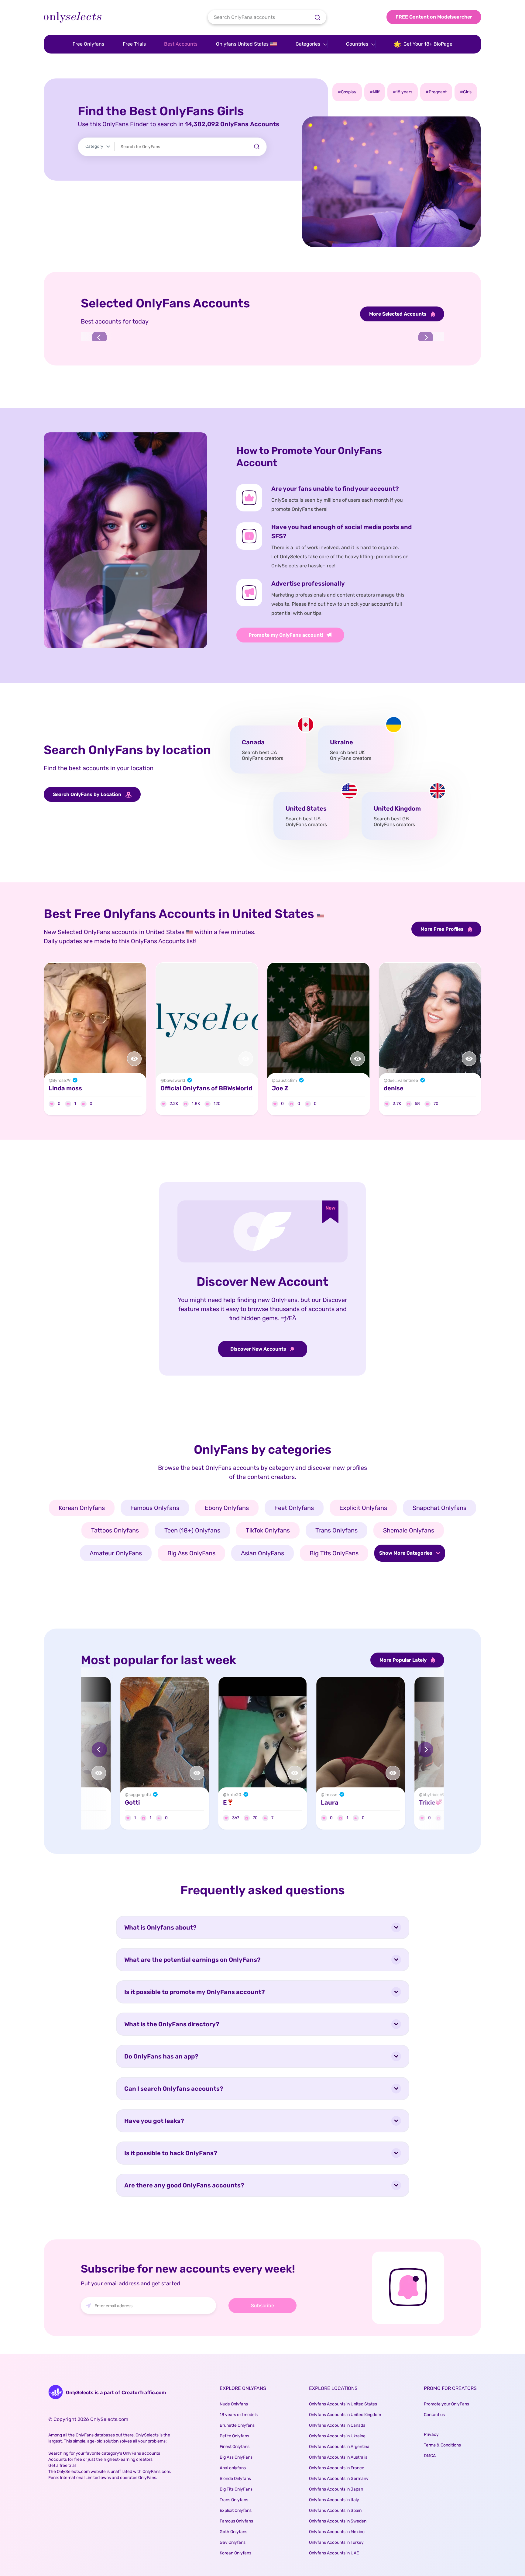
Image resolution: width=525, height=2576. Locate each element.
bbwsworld (175, 1081)
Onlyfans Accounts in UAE (334, 2553)
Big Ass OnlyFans (191, 1553)
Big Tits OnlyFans (334, 1553)
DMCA (430, 2456)
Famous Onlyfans (155, 1508)
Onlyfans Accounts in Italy (334, 2500)
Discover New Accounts (259, 1349)
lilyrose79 (61, 1081)
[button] (99, 338)
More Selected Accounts (398, 314)
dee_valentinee (403, 1081)
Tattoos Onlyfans (115, 1530)
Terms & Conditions (442, 2445)
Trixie (427, 1802)
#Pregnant (436, 92)
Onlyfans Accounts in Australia (338, 2457)
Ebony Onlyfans (227, 1508)
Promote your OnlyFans (446, 2404)
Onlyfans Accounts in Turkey (336, 2542)
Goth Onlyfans (233, 2532)
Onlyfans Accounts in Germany (339, 2479)
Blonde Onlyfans (235, 2479)
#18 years (403, 92)
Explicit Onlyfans (363, 1508)
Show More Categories (406, 1553)
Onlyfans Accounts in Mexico (337, 2532)
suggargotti (140, 1795)
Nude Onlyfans (234, 2404)
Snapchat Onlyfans (439, 1508)
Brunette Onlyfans (237, 2425)
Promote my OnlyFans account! (286, 635)
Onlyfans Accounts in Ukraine (337, 2436)
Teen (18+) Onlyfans (192, 1530)
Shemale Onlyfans (409, 1530)
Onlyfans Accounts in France (337, 2468)
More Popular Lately (404, 1660)
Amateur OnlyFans (116, 1553)
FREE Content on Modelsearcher (434, 17)
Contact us (434, 2415)
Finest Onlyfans (235, 2447)
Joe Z (280, 1089)
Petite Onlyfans (234, 2436)
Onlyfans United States (243, 44)
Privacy (431, 2434)
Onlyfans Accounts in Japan (336, 2489)
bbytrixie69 (434, 1795)
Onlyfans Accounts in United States (343, 2404)
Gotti (132, 1802)
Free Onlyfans (88, 44)
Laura (330, 1802)
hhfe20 (234, 1795)
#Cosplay (347, 92)
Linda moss (65, 1089)
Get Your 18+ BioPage (428, 44)
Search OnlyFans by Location (88, 794)
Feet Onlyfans (294, 1508)
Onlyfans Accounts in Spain (335, 2510)
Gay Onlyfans (233, 2542)
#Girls (466, 92)
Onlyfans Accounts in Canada (337, 2425)
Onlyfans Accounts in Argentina (339, 2447)
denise (394, 1089)
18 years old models (239, 2415)
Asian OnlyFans (262, 1553)
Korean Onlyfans (82, 1508)
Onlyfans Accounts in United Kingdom (345, 2415)
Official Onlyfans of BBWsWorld (206, 1089)
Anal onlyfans (233, 2468)
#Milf (375, 92)
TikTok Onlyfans (268, 1530)
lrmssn (331, 1795)
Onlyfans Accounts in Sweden (338, 2521)
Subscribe (262, 2306)
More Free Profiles (443, 929)
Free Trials (134, 44)
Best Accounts (181, 44)
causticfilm (286, 1081)
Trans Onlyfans (336, 1530)
